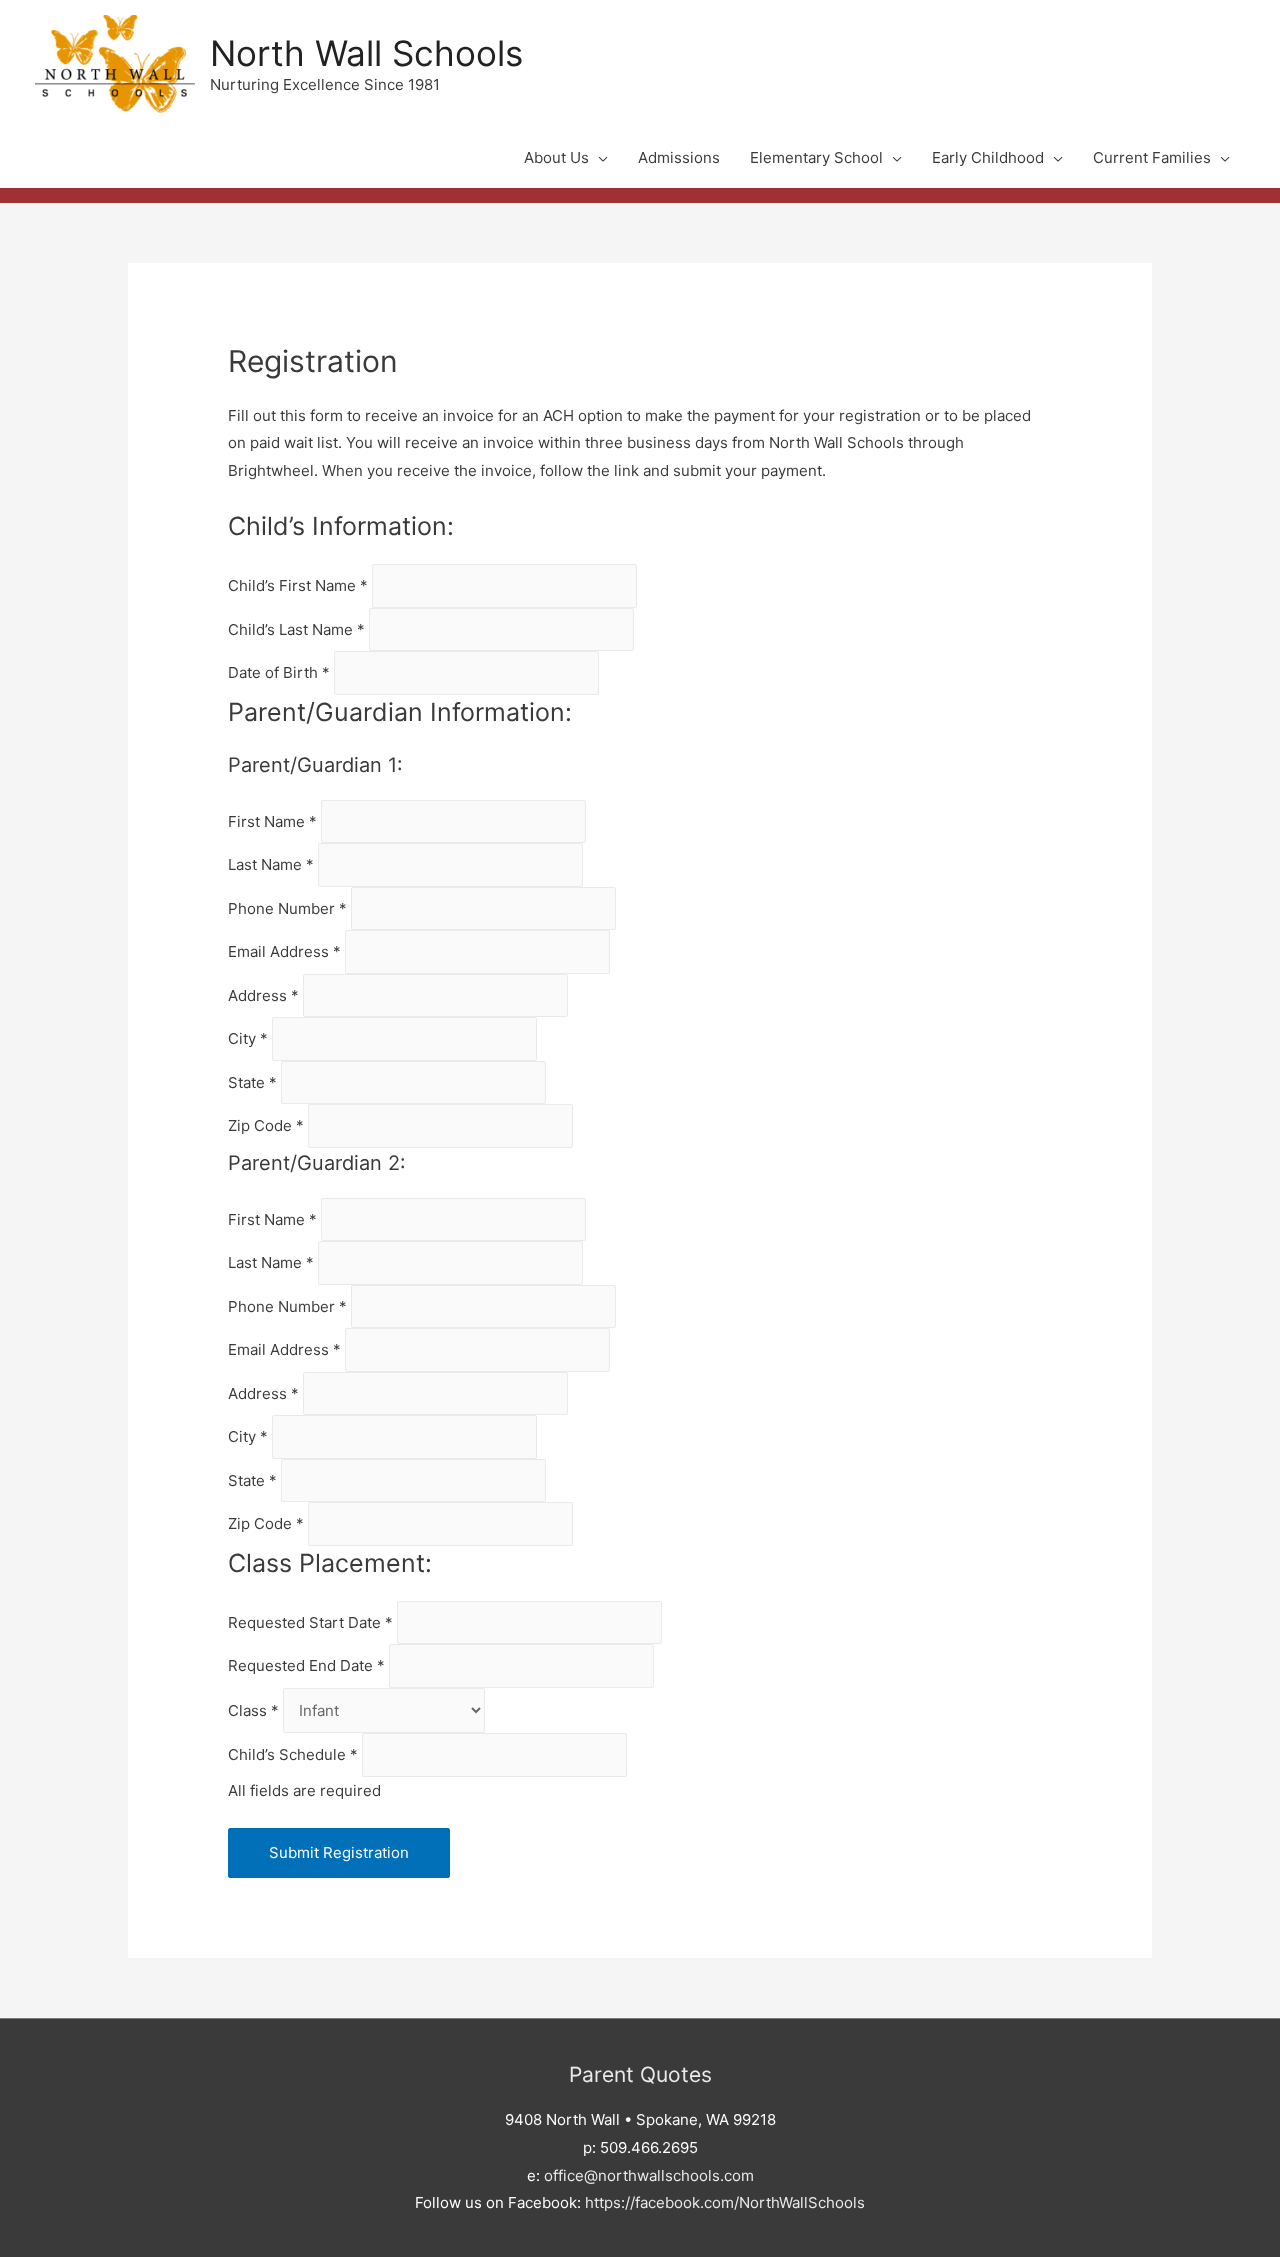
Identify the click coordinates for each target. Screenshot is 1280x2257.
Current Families (1152, 157)
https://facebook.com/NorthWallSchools (725, 2202)
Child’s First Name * (300, 585)
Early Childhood (988, 157)
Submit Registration (339, 1852)
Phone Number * (289, 908)
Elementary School (816, 157)
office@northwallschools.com (649, 2175)
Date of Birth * (281, 672)
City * (250, 1038)
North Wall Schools (366, 53)
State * (254, 1082)
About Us (556, 157)
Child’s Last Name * (298, 629)
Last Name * (273, 864)
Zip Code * (268, 1125)
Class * (255, 1710)
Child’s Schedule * (295, 1754)
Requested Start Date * (312, 1622)
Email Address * (286, 951)
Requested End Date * (308, 1665)
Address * (265, 995)
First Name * (274, 821)
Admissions (679, 157)
